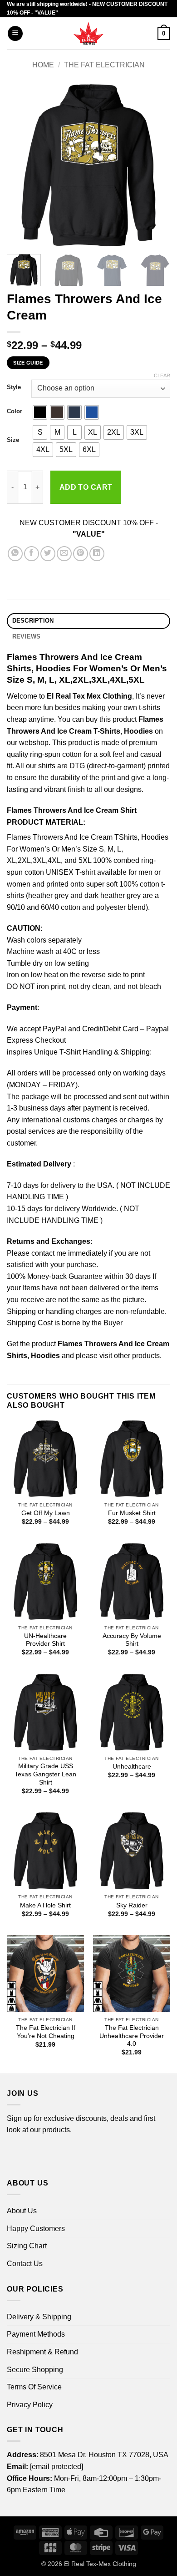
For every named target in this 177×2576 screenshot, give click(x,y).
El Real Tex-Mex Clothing (100, 2564)
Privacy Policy (30, 2405)
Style (14, 387)
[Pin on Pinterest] (81, 554)
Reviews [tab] (27, 636)
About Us (22, 2211)
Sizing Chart (27, 2246)
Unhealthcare (132, 1767)
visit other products (130, 1356)
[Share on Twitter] (48, 554)
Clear (162, 375)
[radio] (40, 412)
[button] (15, 33)
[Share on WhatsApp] (15, 554)
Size (13, 440)
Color (15, 411)
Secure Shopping (35, 2370)
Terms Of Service (34, 2387)
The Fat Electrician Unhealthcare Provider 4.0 (132, 2036)
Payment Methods (36, 2334)
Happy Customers (36, 2229)
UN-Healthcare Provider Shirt (45, 1640)
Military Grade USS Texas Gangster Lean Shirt (45, 1774)
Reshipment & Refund (42, 2352)
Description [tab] (33, 621)
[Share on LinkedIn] (97, 554)
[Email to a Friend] (64, 554)
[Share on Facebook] (32, 554)
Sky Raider (132, 1905)
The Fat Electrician (104, 65)
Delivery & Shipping (39, 2317)
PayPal (54, 1029)
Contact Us (25, 2264)
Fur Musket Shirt (132, 1513)
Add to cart (86, 487)
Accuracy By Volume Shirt (132, 1640)
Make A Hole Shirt (45, 1905)
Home (43, 65)
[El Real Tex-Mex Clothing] (89, 33)
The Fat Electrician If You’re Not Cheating (46, 2032)
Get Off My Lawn (46, 1513)
